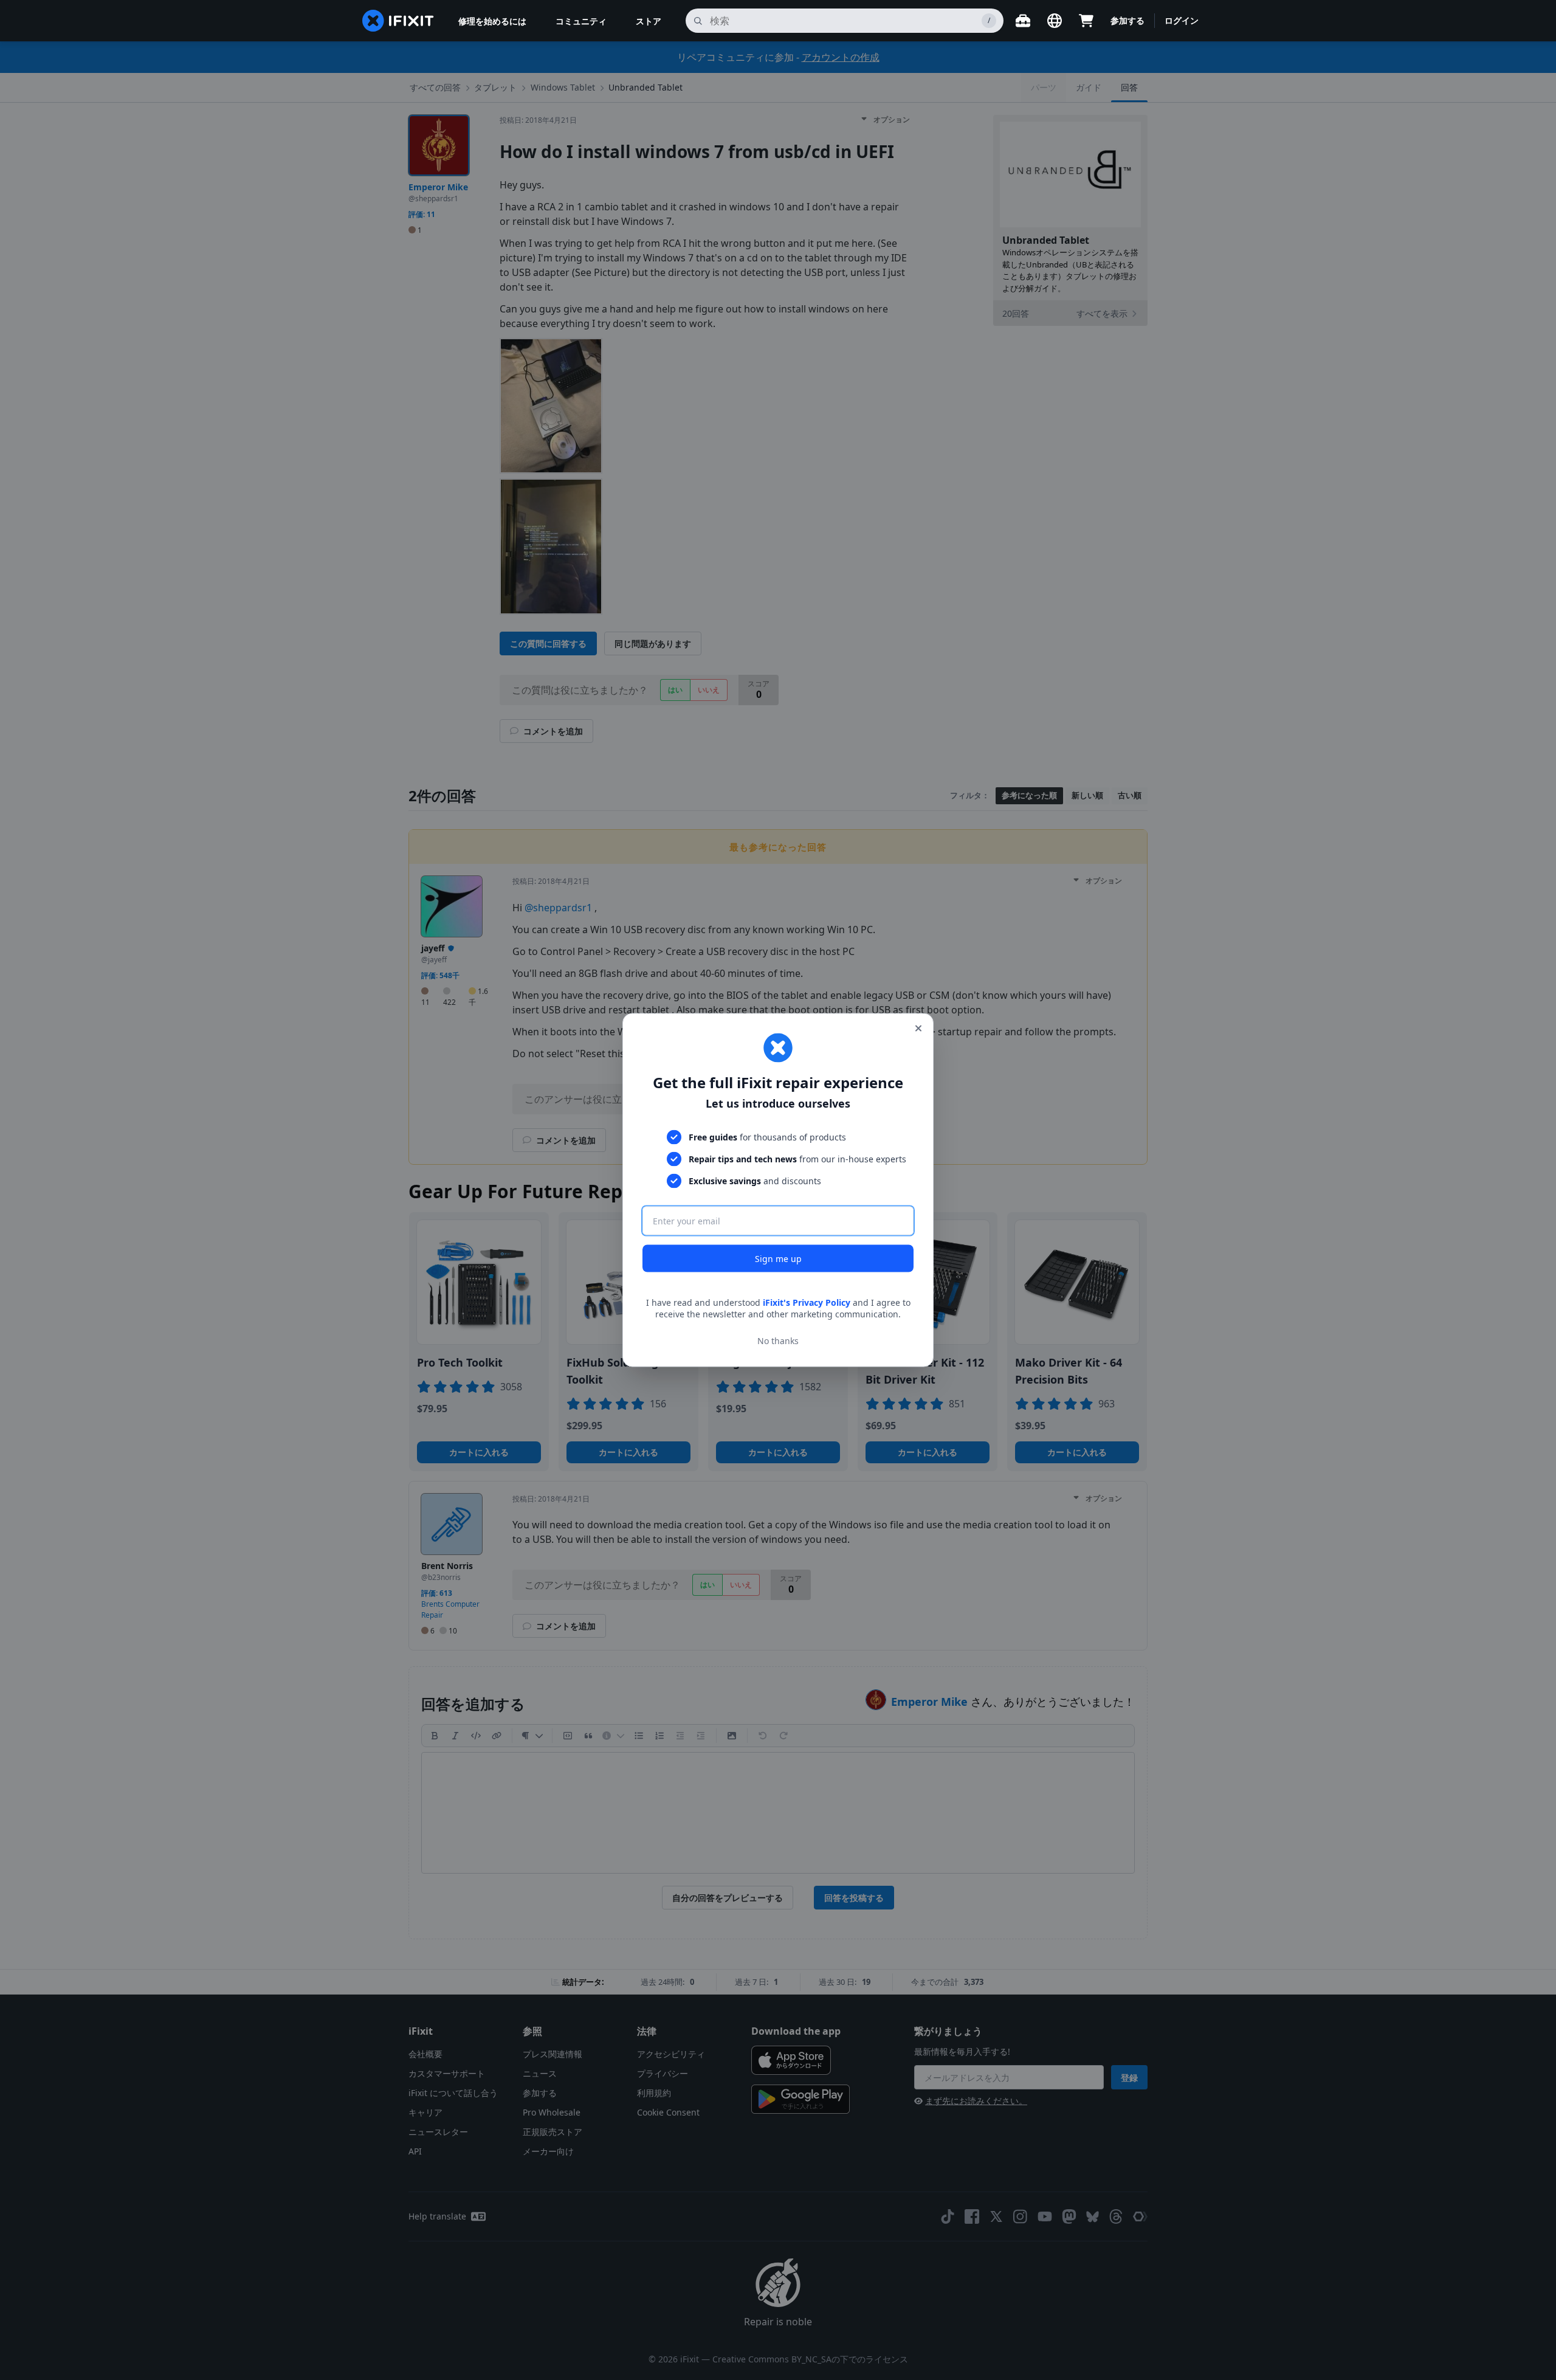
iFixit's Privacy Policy (807, 1302)
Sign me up (778, 1258)
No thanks (778, 1341)
